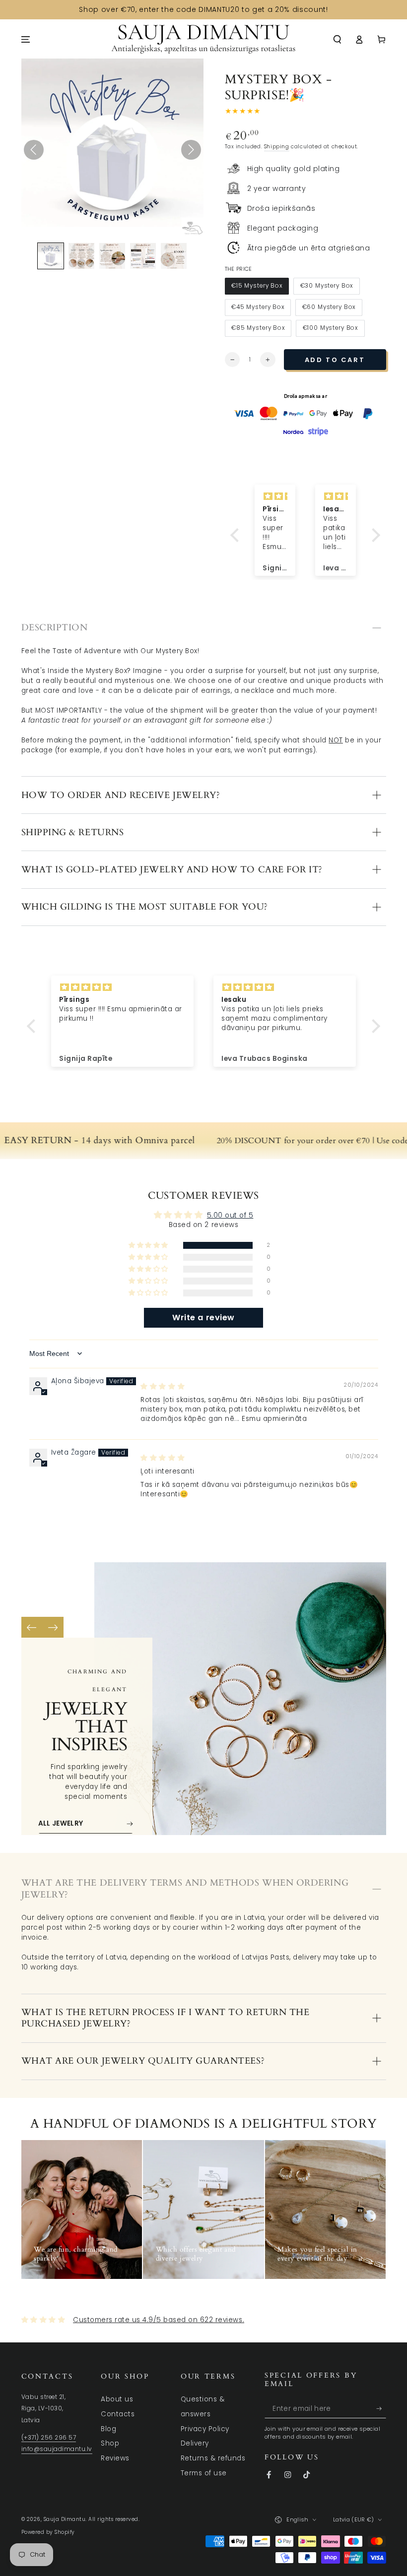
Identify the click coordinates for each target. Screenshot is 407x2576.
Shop (110, 2443)
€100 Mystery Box (330, 330)
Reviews (115, 2458)
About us (117, 2399)
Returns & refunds (213, 2458)
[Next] (53, 1627)
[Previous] (32, 1627)
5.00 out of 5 (230, 1215)
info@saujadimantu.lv (57, 2449)
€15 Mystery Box (257, 288)
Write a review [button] (203, 1318)
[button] (338, 39)
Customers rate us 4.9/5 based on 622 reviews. (159, 2320)
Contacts (118, 2414)
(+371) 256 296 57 (49, 2438)
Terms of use (204, 2473)
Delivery (195, 2443)
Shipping (277, 147)
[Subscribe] (381, 2409)
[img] (163, 1386)
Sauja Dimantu (65, 2519)
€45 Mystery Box (258, 309)
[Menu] (26, 39)
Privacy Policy (205, 2429)
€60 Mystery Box (329, 309)
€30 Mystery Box (327, 288)
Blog (108, 2429)
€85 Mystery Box (258, 330)
